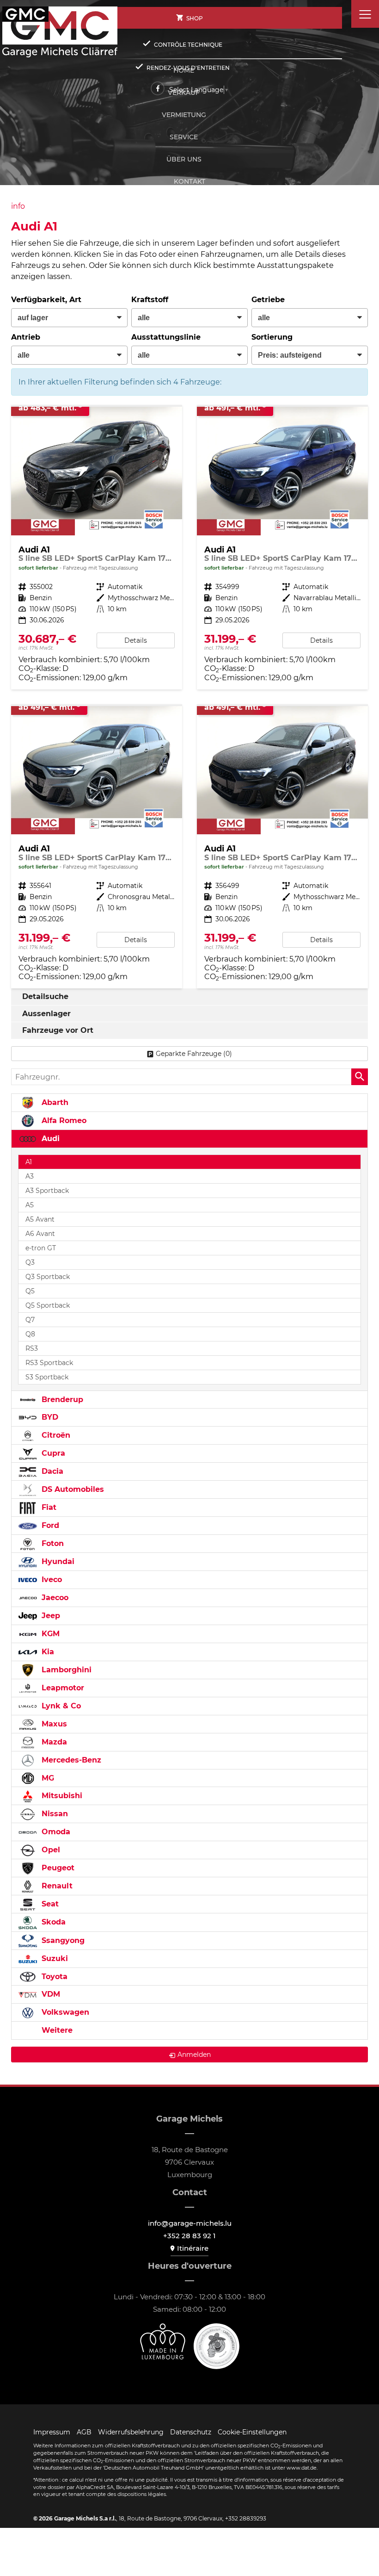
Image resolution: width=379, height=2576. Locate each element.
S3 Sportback (47, 1377)
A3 (30, 1176)
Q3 (30, 1262)
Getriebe (268, 300)
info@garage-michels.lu (190, 2223)
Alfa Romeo (63, 1120)
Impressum (52, 2432)
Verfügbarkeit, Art (46, 300)
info (18, 206)
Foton (52, 1543)
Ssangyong (62, 1940)
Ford (49, 1525)
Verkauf (184, 93)
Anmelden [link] (194, 2055)
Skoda (52, 1922)
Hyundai (57, 1561)
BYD (49, 1417)
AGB (84, 2432)
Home (184, 70)
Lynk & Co (60, 1706)
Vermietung (184, 115)
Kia (47, 1652)
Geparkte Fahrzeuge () (194, 1054)
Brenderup (61, 1400)
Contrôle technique (188, 45)
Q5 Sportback (48, 1305)
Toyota (53, 1977)
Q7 (30, 1320)
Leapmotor (62, 1688)
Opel (50, 1850)
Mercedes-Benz (70, 1760)
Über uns (184, 159)
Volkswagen (64, 2012)
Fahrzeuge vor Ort (58, 1030)
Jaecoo (54, 1598)
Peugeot (57, 1868)
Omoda (55, 1832)
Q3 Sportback (48, 1277)
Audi (49, 1139)
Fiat (48, 1507)
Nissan (54, 1814)
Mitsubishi (61, 1796)
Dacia (51, 1471)
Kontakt (189, 181)
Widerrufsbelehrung (131, 2432)
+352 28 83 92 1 (189, 2236)
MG (47, 1778)
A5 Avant (40, 1219)
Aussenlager (46, 1014)
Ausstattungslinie (166, 337)
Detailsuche (45, 996)
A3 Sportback (47, 1191)
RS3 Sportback (49, 1363)
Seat (49, 1904)
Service (184, 137)
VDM (50, 1994)
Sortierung (272, 337)
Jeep (50, 1616)
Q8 (30, 1334)
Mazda (53, 1742)
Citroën (55, 1435)
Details (136, 640)
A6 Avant (40, 1234)
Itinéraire (193, 2248)
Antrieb (26, 337)
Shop (195, 18)
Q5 (30, 1291)
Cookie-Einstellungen (252, 2432)
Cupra (52, 1453)
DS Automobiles (72, 1489)
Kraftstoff (150, 300)
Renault (56, 1886)
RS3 (32, 1348)
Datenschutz (191, 2432)
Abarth (54, 1102)
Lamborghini (65, 1670)
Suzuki (54, 1958)
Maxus (53, 1724)
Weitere (56, 2030)
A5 (30, 1205)
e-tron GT (41, 1248)
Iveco (51, 1580)
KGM (49, 1634)
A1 (29, 1162)
